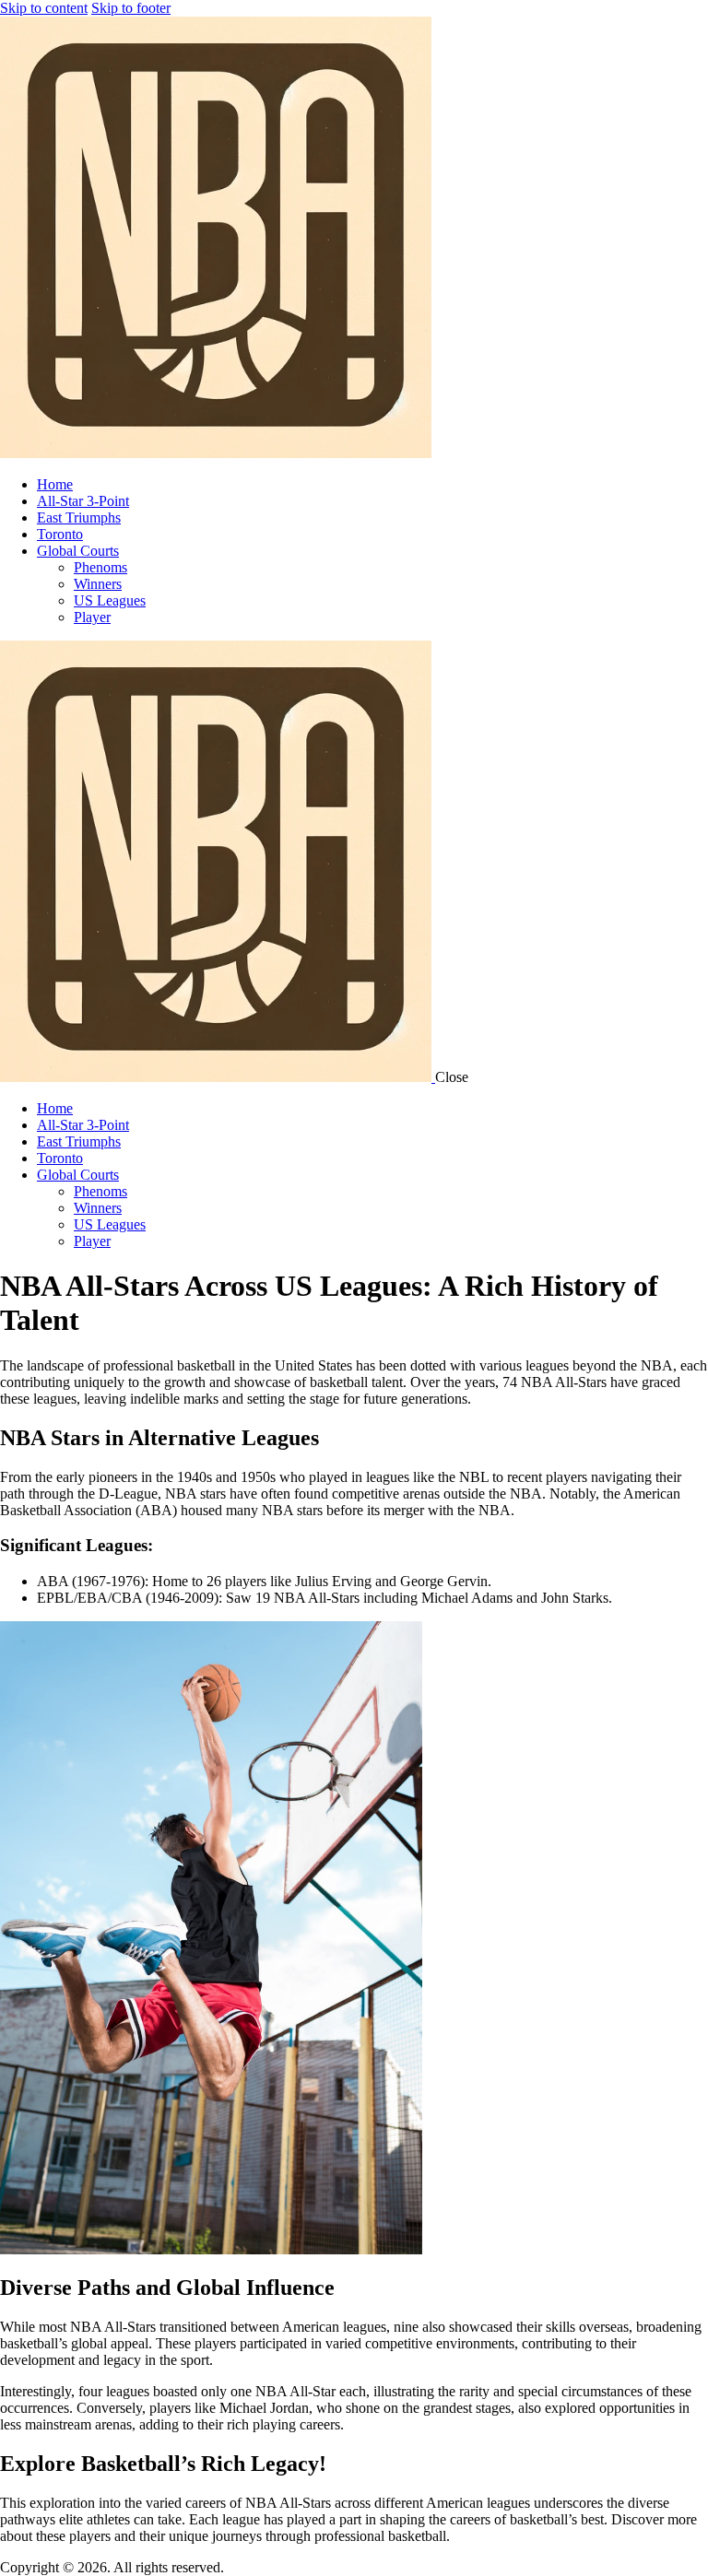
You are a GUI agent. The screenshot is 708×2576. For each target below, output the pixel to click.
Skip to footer (131, 8)
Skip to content (44, 8)
